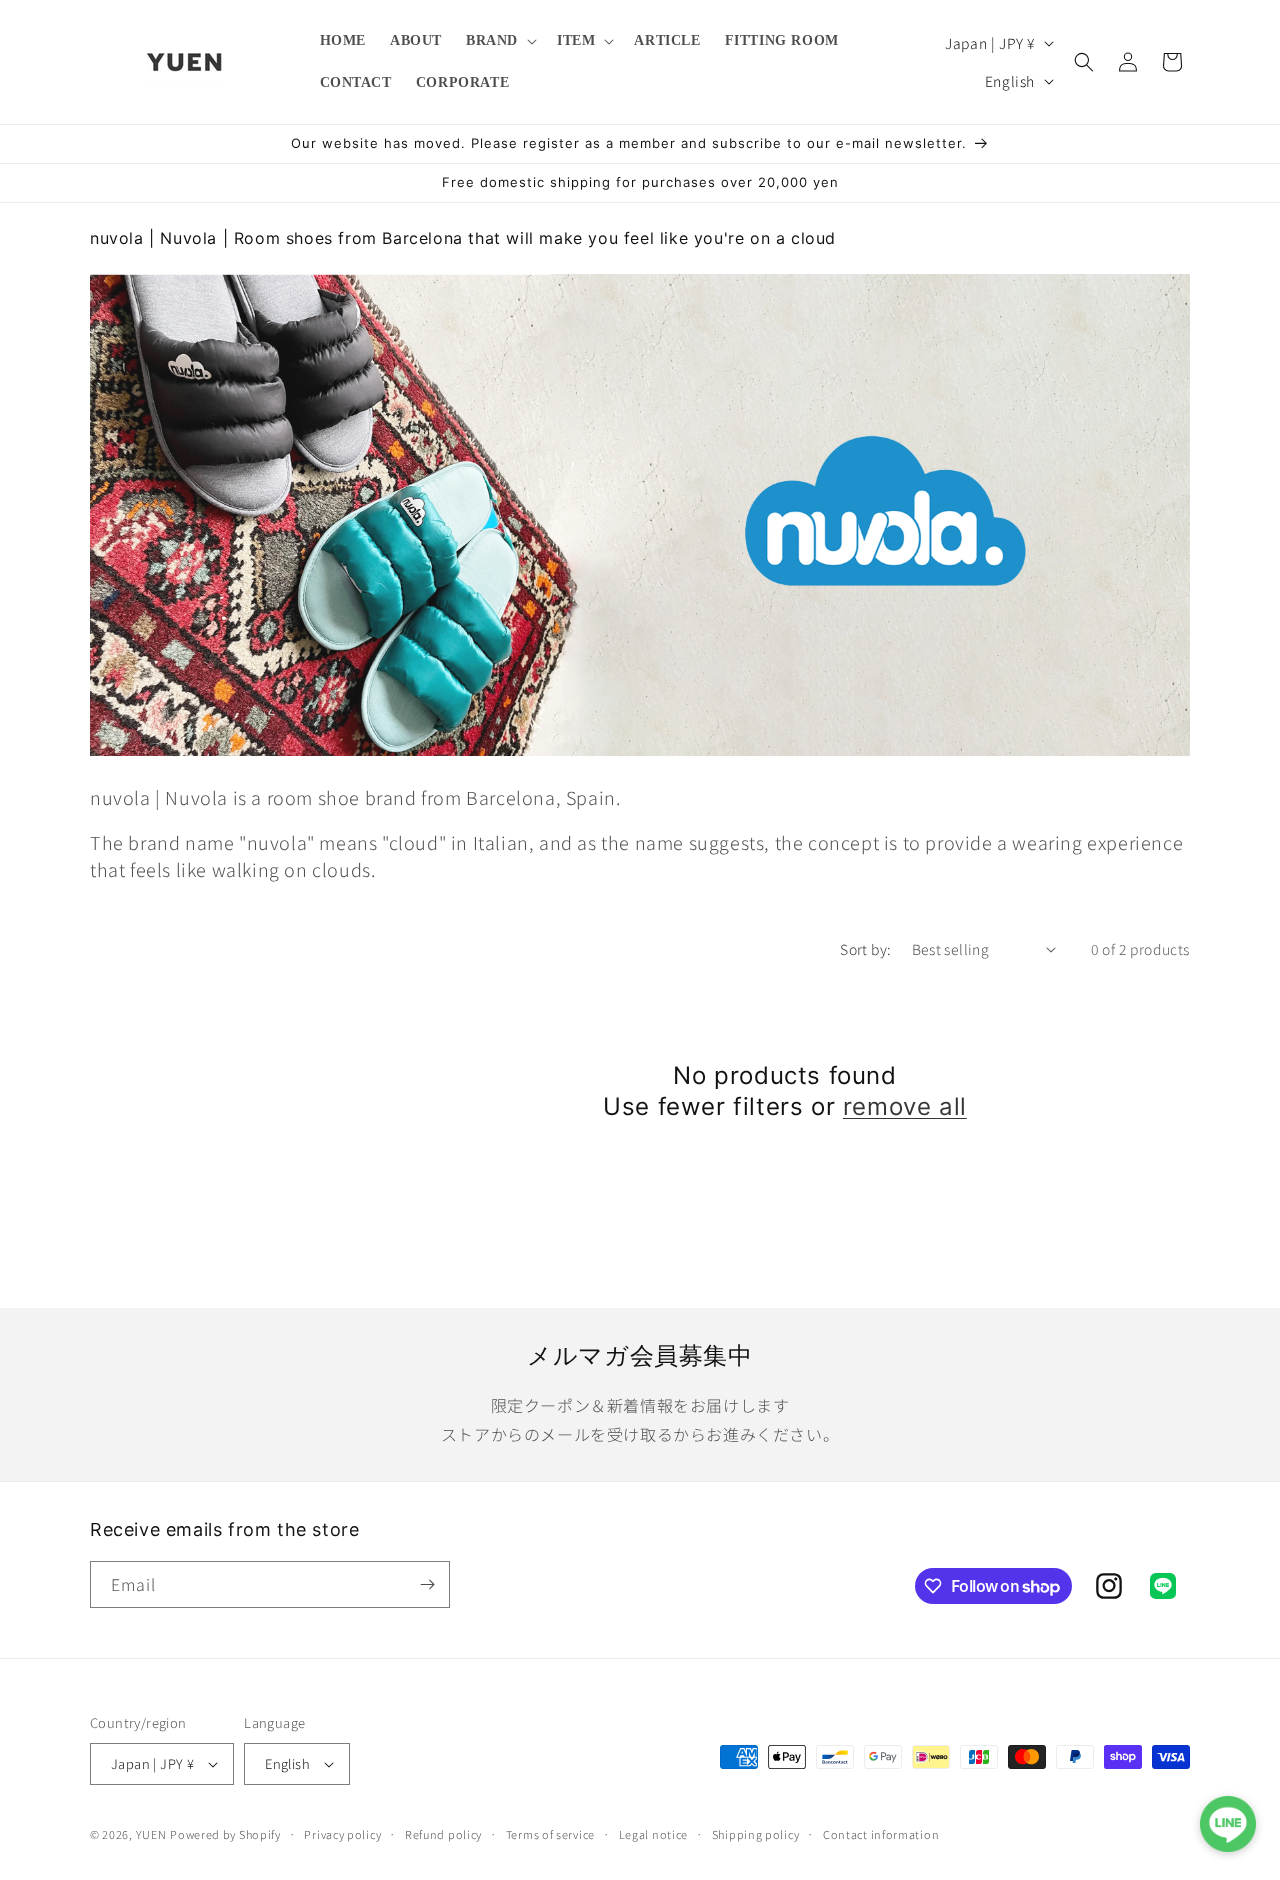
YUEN (151, 1834)
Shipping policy (756, 1834)
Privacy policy (342, 1834)
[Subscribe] (427, 1584)
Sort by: (865, 949)
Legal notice (653, 1834)
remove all (905, 1106)
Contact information (881, 1834)
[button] (499, 41)
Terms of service (550, 1834)
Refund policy (443, 1834)
